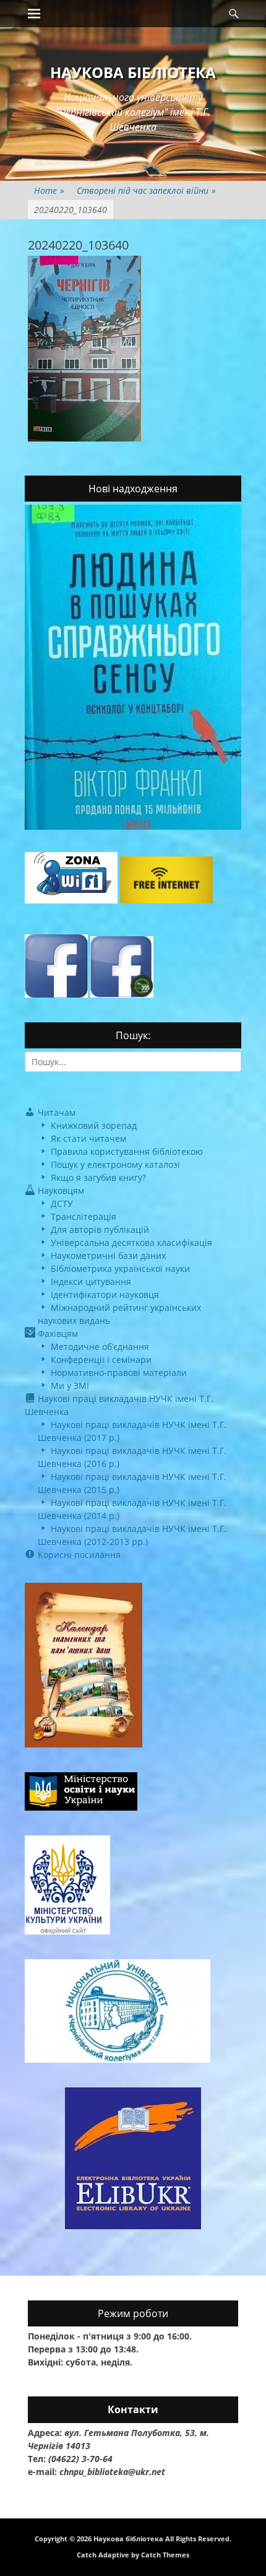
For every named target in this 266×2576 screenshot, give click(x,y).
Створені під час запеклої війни (146, 190)
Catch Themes (165, 2555)
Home (49, 190)
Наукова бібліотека (133, 72)
